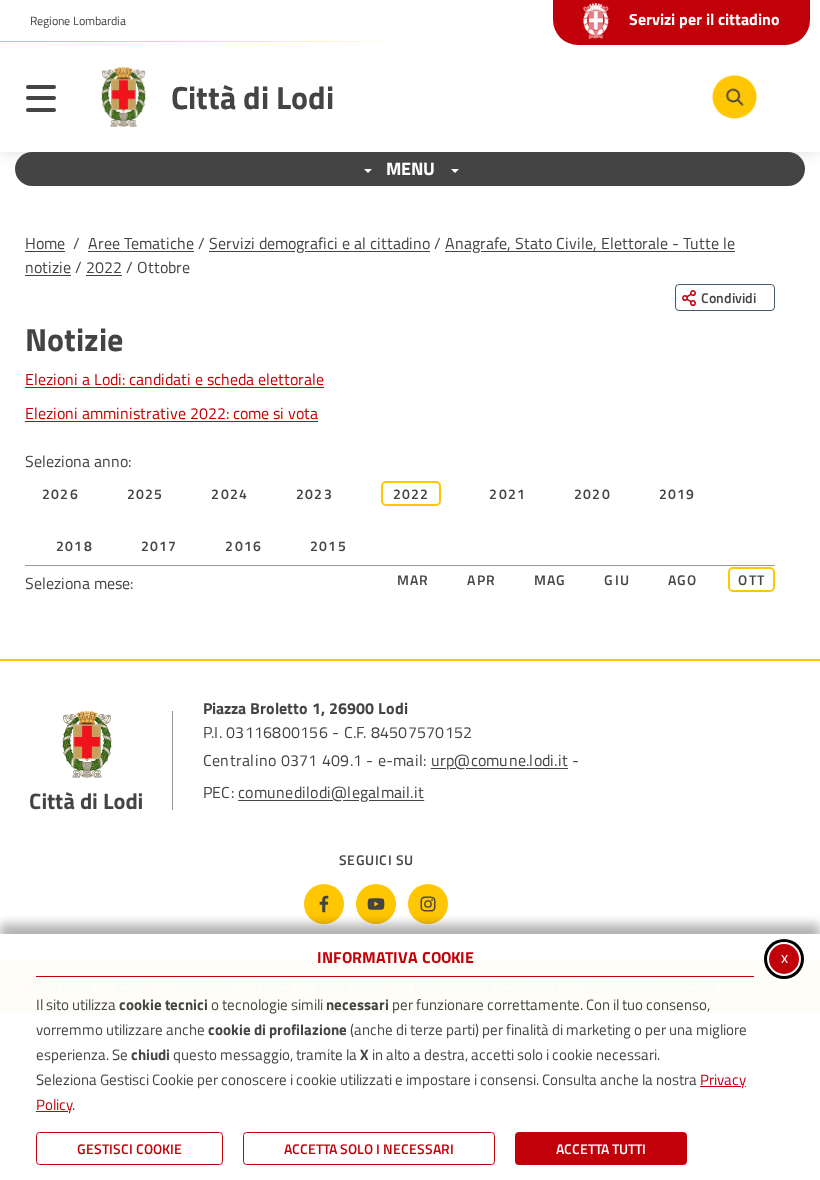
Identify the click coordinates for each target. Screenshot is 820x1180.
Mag (550, 579)
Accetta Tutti (601, 1148)
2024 (229, 493)
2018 (74, 545)
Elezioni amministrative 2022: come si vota (171, 413)
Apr (481, 579)
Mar (413, 579)
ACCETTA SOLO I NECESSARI (369, 1148)
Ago (683, 579)
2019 (677, 493)
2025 (145, 493)
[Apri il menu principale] (51, 102)
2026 (60, 493)
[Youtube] (376, 904)
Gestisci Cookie (129, 1148)
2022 (104, 267)
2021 (507, 493)
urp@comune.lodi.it (499, 760)
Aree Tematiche (141, 243)
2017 (159, 545)
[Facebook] (324, 904)
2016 (243, 545)
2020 (592, 493)
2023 (314, 493)
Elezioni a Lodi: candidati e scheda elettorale (174, 379)
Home (45, 243)
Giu (617, 579)
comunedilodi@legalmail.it (331, 792)
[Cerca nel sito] (734, 97)
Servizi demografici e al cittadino (319, 243)
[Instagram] (428, 904)
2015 (328, 545)
